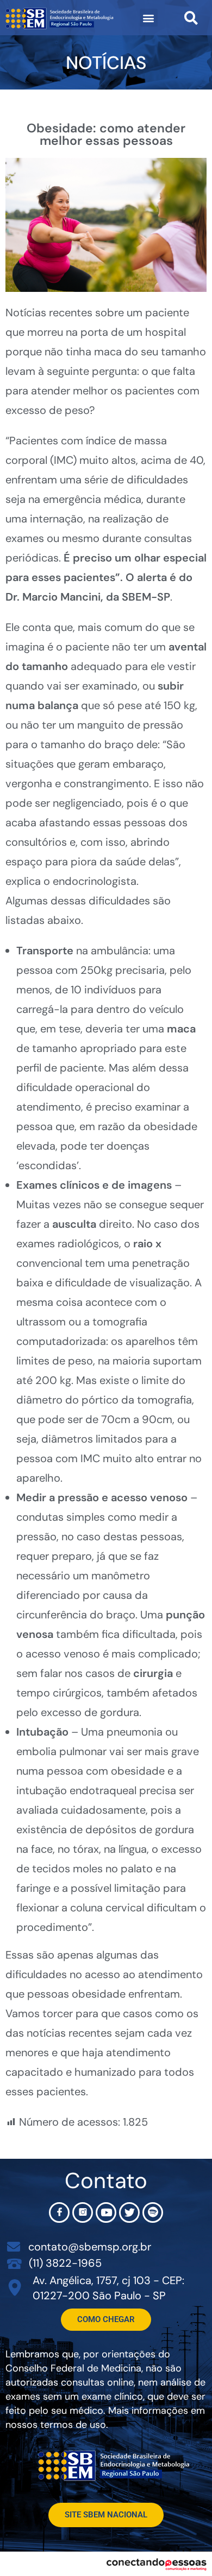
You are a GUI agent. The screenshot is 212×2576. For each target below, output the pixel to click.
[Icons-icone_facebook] (59, 2212)
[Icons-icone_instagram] (83, 2212)
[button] (149, 18)
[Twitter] (129, 2212)
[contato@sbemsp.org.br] (14, 2247)
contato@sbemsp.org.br (90, 2247)
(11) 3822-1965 (65, 2263)
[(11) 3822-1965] (14, 2263)
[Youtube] (106, 2212)
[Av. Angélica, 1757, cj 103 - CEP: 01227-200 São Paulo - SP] (15, 2288)
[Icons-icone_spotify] (153, 2212)
